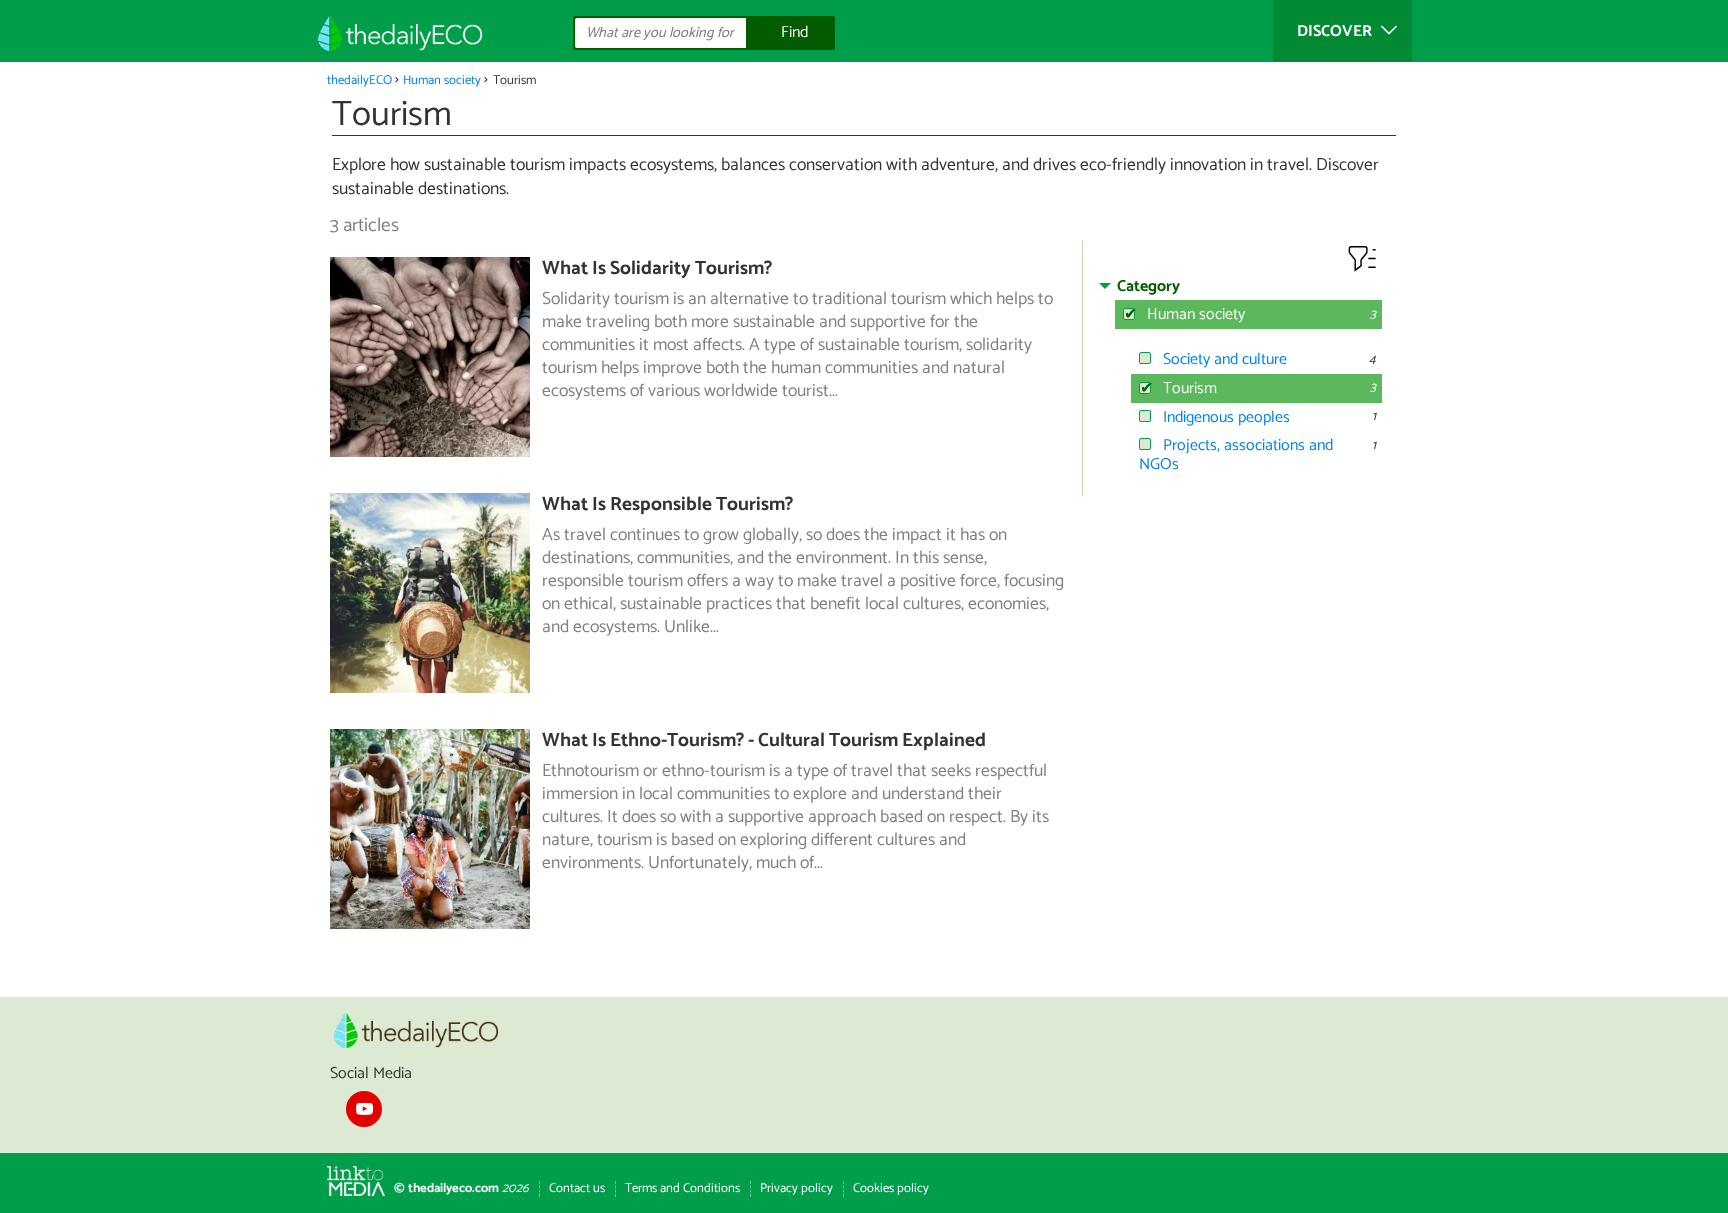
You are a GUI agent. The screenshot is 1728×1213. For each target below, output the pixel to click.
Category (1148, 286)
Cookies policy (891, 1188)
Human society (442, 80)
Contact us (577, 1188)
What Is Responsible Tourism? (667, 504)
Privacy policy (796, 1188)
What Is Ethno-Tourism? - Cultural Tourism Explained (764, 740)
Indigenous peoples (1226, 417)
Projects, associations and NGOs (1236, 455)
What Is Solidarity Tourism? (657, 268)
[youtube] (364, 1109)
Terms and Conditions (682, 1188)
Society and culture (1225, 359)
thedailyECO (359, 80)
